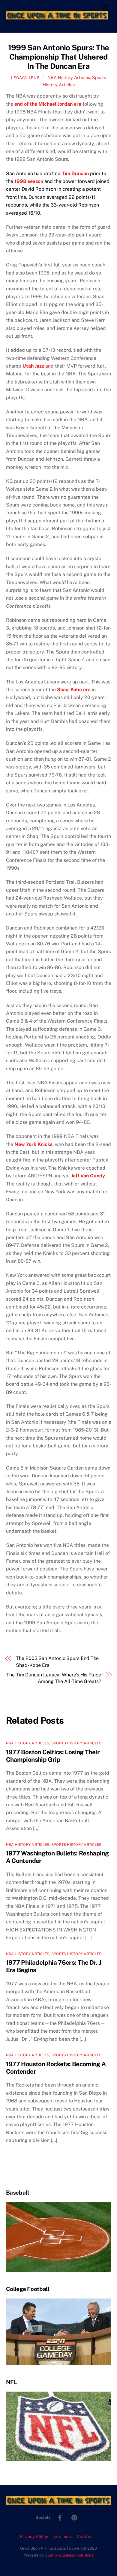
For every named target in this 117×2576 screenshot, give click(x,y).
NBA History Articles (69, 77)
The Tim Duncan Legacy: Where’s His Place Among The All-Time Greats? (54, 1678)
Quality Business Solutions (69, 2555)
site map (62, 2536)
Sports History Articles (76, 1743)
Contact (85, 2536)
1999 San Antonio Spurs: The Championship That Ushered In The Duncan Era (58, 57)
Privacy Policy (34, 2536)
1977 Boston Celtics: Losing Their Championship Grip (53, 1756)
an (37, 366)
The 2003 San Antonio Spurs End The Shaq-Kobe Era (57, 1662)
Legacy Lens (25, 78)
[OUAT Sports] (57, 17)
